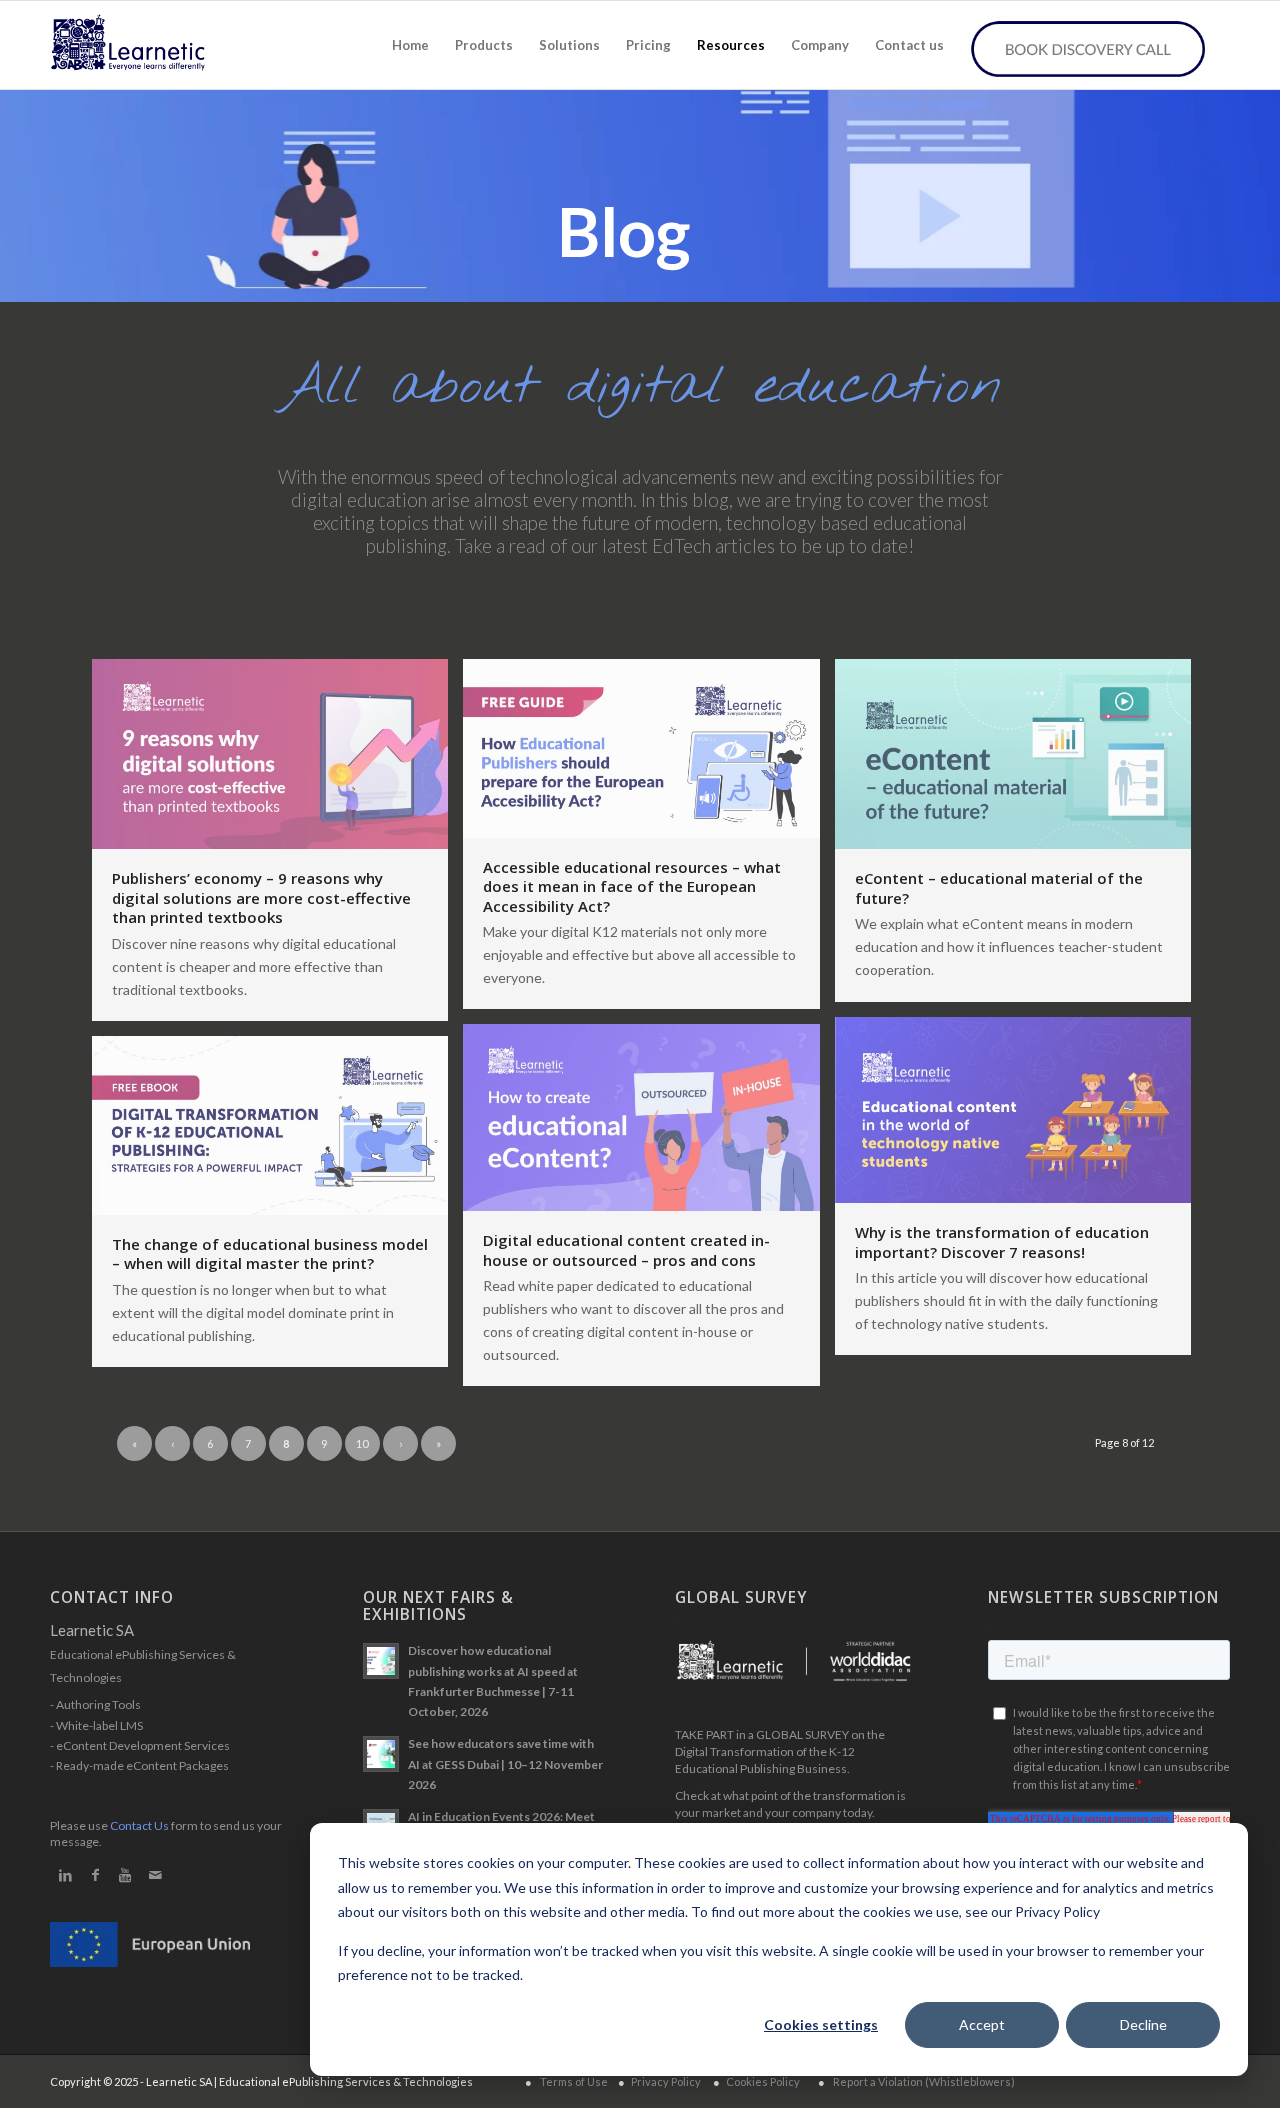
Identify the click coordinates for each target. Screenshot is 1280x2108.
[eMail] (155, 1875)
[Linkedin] (65, 1875)
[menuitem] (410, 45)
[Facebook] (95, 1875)
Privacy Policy (666, 2081)
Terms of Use (574, 2081)
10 (362, 1443)
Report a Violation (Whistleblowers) (924, 2081)
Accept (982, 2024)
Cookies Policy (763, 2081)
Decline (1143, 2024)
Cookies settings (821, 2024)
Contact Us (139, 1825)
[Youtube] (125, 1875)
